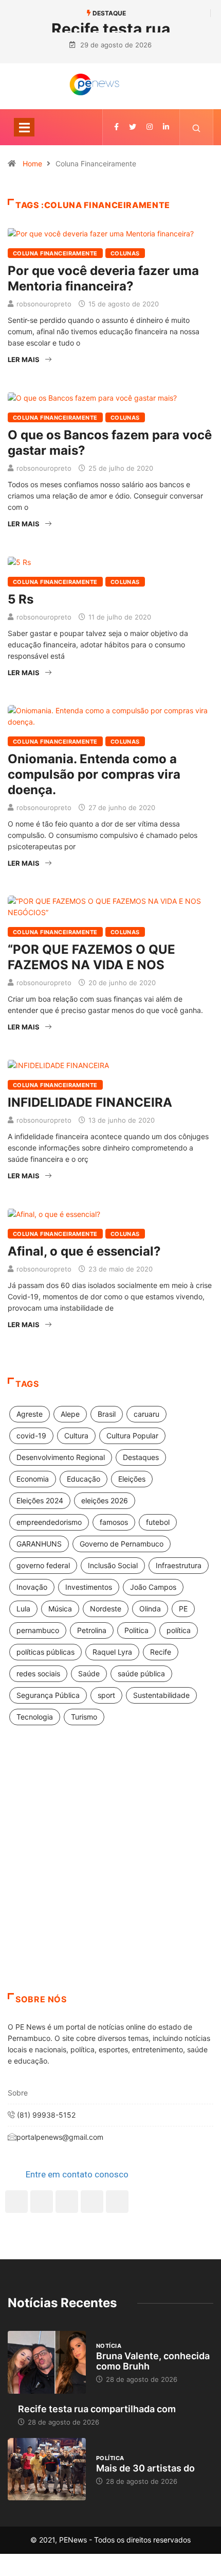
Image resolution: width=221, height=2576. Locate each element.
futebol (158, 1522)
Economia (33, 1479)
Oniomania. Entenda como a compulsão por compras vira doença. (94, 774)
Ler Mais (24, 359)
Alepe (70, 1414)
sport (106, 1695)
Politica (136, 1630)
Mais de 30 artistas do (145, 2468)
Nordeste (106, 1609)
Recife (161, 1652)
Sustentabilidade (161, 1695)
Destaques (141, 1457)
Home (32, 164)
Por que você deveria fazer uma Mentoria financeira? (103, 278)
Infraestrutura (179, 1565)
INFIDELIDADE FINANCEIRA (90, 1102)
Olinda (150, 1609)
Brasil (107, 1414)
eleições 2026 (105, 1500)
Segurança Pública (48, 1695)
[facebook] (116, 127)
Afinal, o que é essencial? (84, 1251)
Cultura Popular (132, 1436)
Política (110, 2458)
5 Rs (21, 599)
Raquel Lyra (112, 1652)
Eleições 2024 (40, 1500)
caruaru (146, 1414)
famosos (114, 1522)
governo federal (43, 1565)
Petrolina (92, 1630)
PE (183, 1609)
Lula (23, 1609)
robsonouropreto (44, 304)
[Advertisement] (110, 1872)
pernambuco (38, 1630)
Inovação (32, 1587)
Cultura (76, 1436)
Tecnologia (35, 1717)
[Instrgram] (150, 127)
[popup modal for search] (197, 127)
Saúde (89, 1673)
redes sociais (38, 1673)
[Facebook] (16, 2202)
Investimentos (89, 1587)
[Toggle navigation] (24, 127)
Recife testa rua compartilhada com (97, 2409)
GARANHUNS (39, 1544)
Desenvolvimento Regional (61, 1457)
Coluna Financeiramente (55, 253)
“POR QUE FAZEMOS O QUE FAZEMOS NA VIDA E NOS (91, 957)
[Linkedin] (166, 127)
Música (60, 1609)
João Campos (153, 1587)
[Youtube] (117, 2202)
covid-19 (31, 1436)
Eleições (132, 1479)
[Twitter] (133, 127)
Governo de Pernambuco (122, 1544)
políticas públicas (45, 1652)
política (179, 1630)
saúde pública (141, 1673)
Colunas (125, 253)
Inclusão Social (113, 1565)
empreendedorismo (49, 1522)
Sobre (18, 2093)
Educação (84, 1479)
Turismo (84, 1717)
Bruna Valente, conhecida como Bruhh (153, 2361)
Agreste (30, 1414)
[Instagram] (92, 2202)
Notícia (109, 2346)
